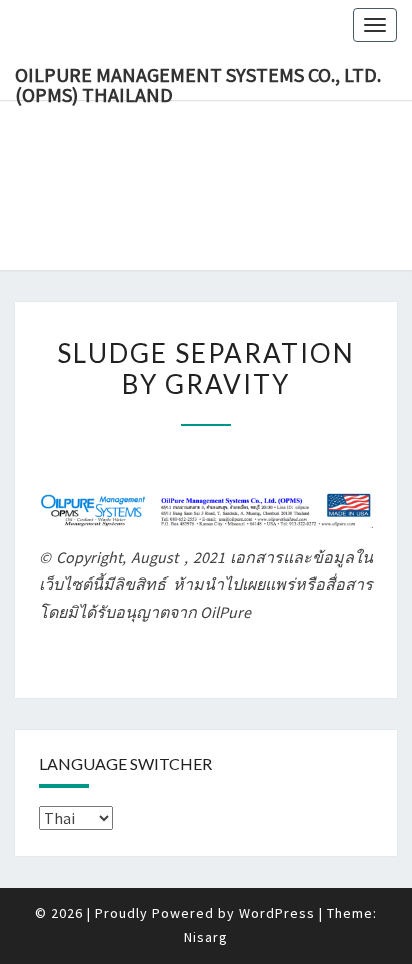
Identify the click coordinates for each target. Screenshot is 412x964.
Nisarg (206, 937)
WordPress (277, 913)
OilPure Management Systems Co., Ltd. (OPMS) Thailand (198, 81)
